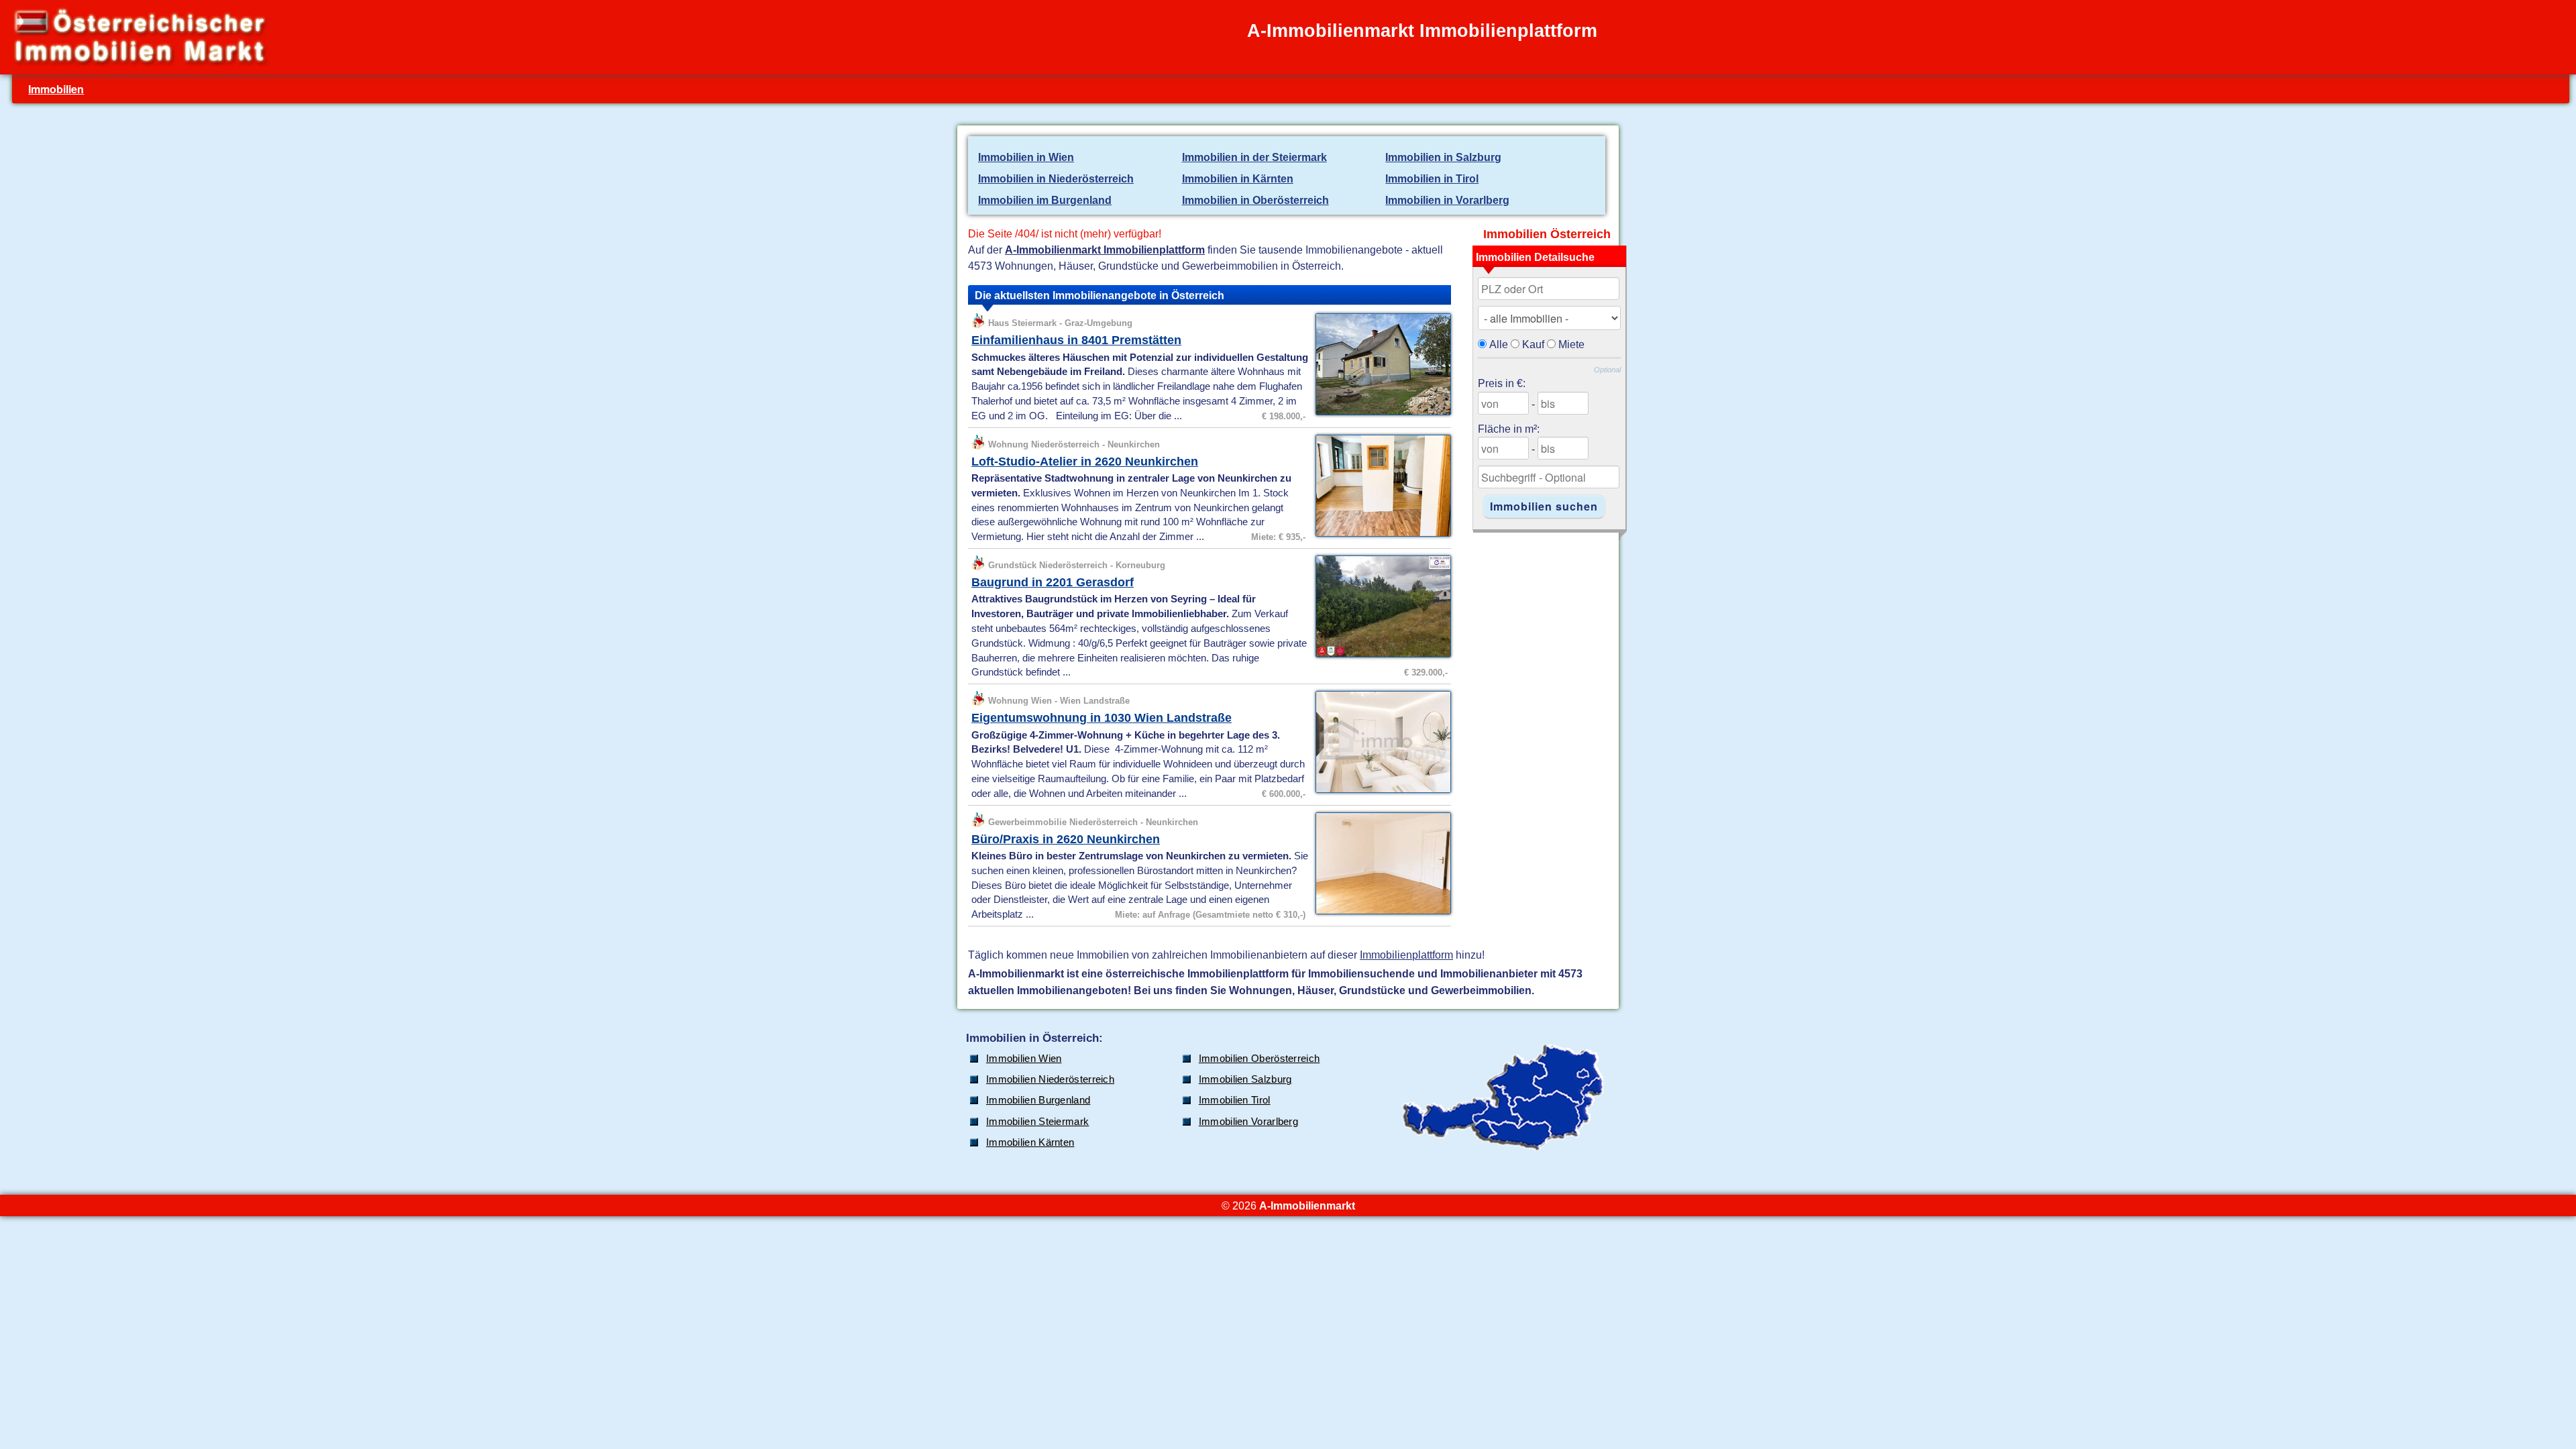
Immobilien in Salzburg (1443, 157)
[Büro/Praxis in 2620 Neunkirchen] (1380, 913)
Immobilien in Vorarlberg (1447, 200)
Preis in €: (1502, 383)
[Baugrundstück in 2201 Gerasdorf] (1380, 656)
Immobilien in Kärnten (1238, 178)
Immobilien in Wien (1026, 157)
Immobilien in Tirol (1432, 178)
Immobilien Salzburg (1245, 1079)
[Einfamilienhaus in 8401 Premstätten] (1380, 414)
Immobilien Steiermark (1037, 1122)
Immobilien (56, 89)
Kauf (1533, 344)
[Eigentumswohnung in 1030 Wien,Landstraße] (1380, 792)
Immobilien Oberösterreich (1259, 1059)
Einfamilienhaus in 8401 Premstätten (1076, 340)
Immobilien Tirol (1235, 1100)
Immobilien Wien (1024, 1059)
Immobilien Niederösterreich (1050, 1079)
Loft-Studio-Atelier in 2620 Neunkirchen (1085, 462)
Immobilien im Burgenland (1045, 200)
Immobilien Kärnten (1030, 1142)
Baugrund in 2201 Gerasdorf (1053, 582)
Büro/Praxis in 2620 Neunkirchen (1066, 839)
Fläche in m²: (1509, 429)
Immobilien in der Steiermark (1254, 157)
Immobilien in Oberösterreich (1255, 200)
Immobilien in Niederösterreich (1056, 178)
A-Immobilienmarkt (1307, 1205)
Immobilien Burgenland (1038, 1100)
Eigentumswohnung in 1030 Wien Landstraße (1102, 718)
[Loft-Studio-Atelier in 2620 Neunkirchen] (1380, 535)
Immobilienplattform (1406, 955)
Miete (1571, 344)
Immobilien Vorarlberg (1248, 1122)
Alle (1499, 344)
